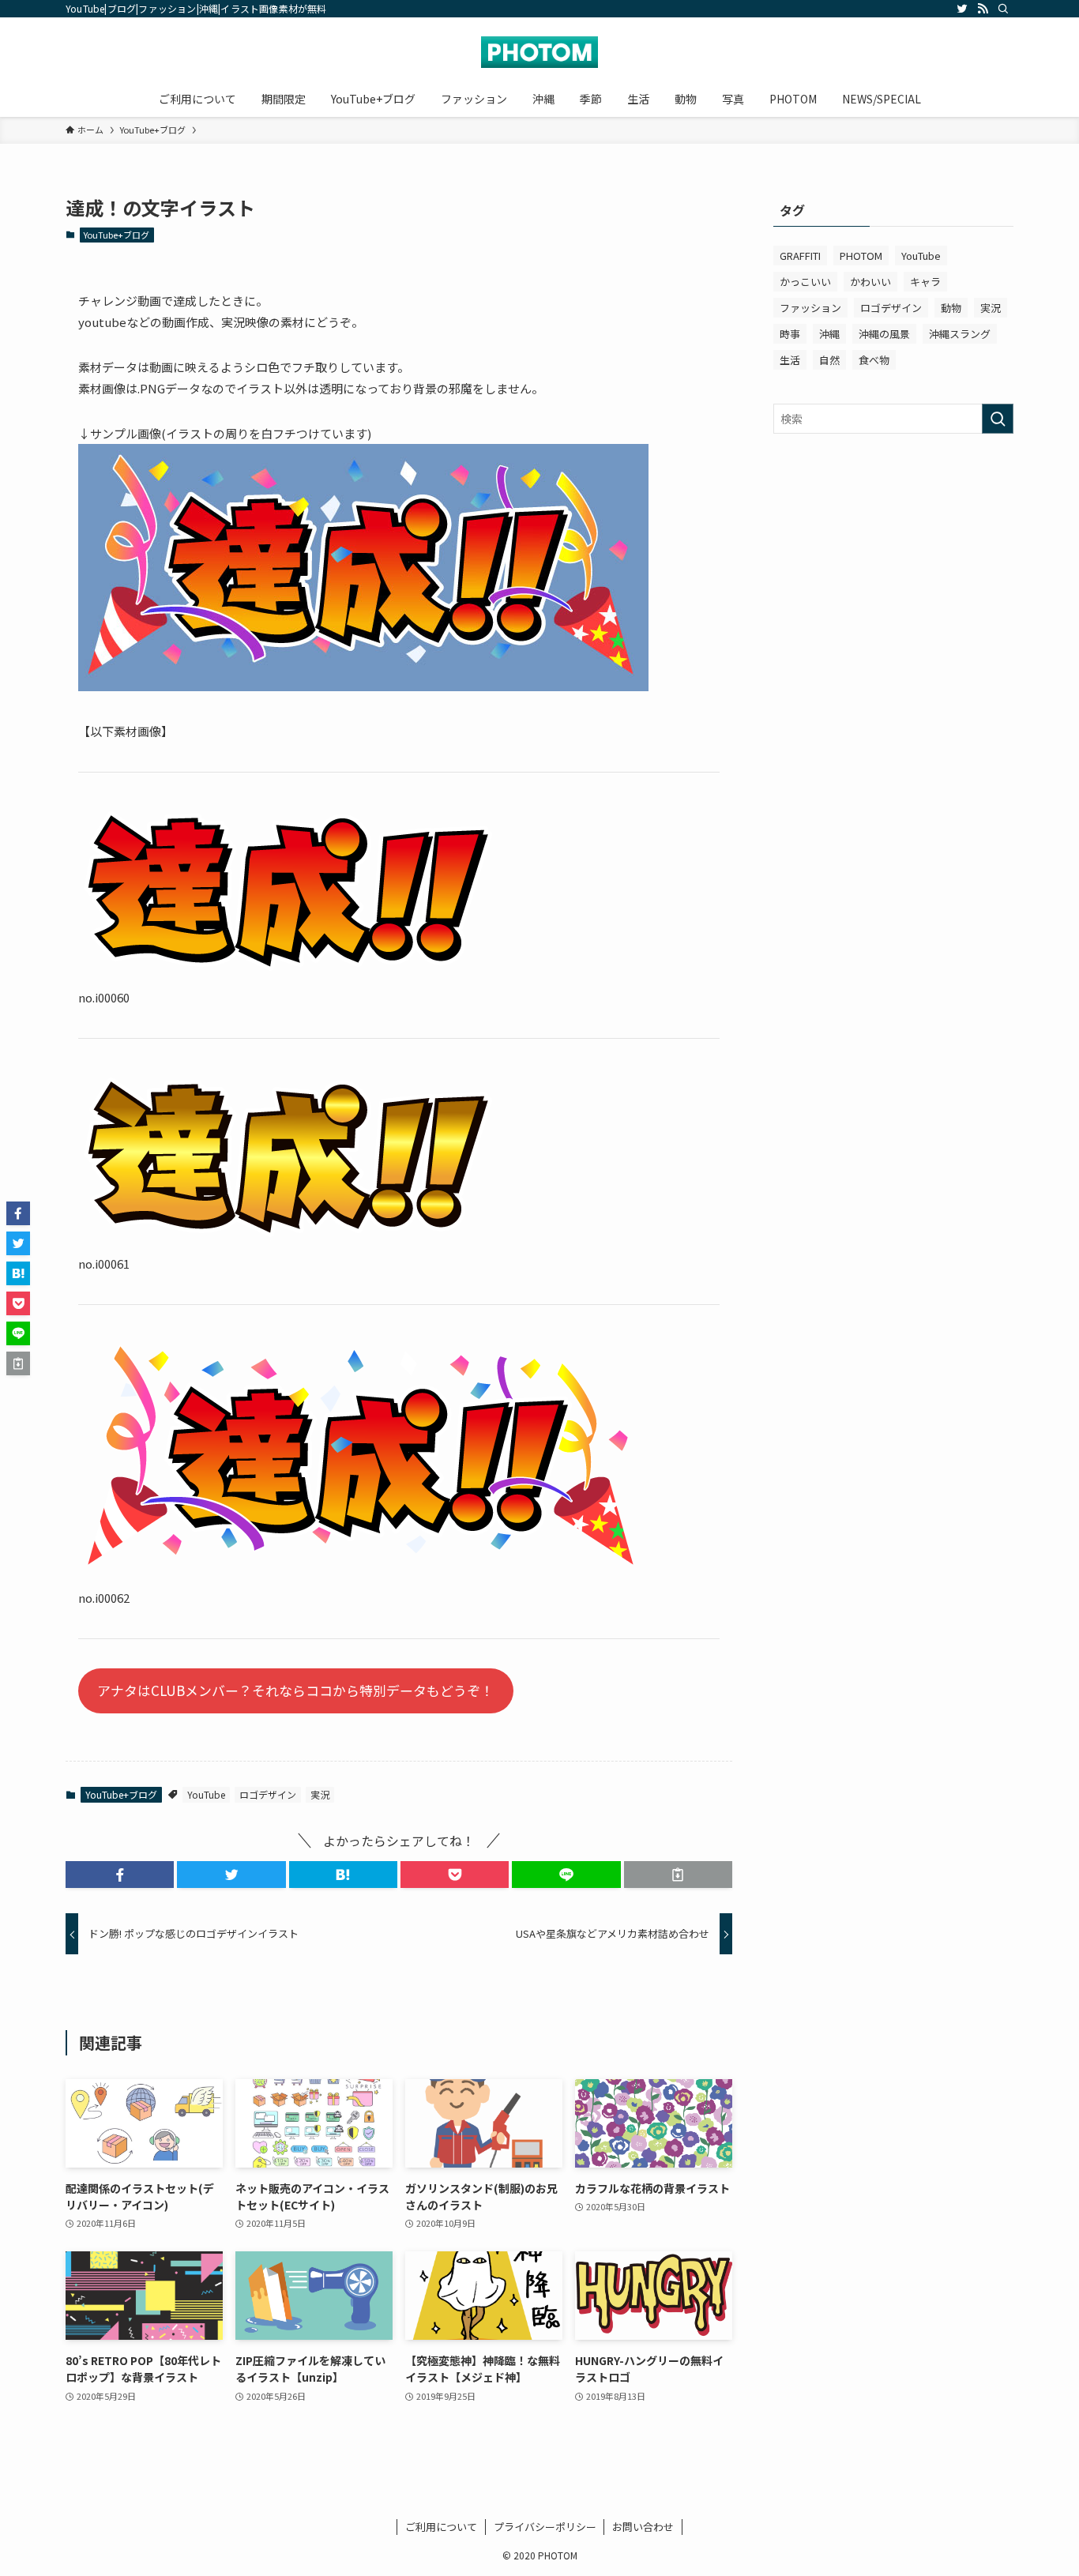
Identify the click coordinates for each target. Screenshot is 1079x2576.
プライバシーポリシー (545, 2527)
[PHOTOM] (539, 52)
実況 (320, 1794)
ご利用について (441, 2527)
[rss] (983, 9)
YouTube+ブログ (117, 235)
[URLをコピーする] (678, 1875)
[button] (120, 1875)
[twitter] (962, 9)
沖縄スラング (960, 334)
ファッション (810, 308)
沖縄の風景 (884, 334)
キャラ (925, 282)
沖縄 (829, 334)
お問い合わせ (643, 2527)
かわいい (870, 282)
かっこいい (805, 282)
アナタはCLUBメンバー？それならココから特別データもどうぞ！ (295, 1690)
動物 (951, 308)
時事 (790, 334)
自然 (829, 360)
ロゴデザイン (268, 1794)
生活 (790, 360)
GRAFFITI (800, 256)
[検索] (1003, 9)
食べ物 (874, 360)
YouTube (206, 1794)
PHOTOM (861, 256)
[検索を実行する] (998, 419)
